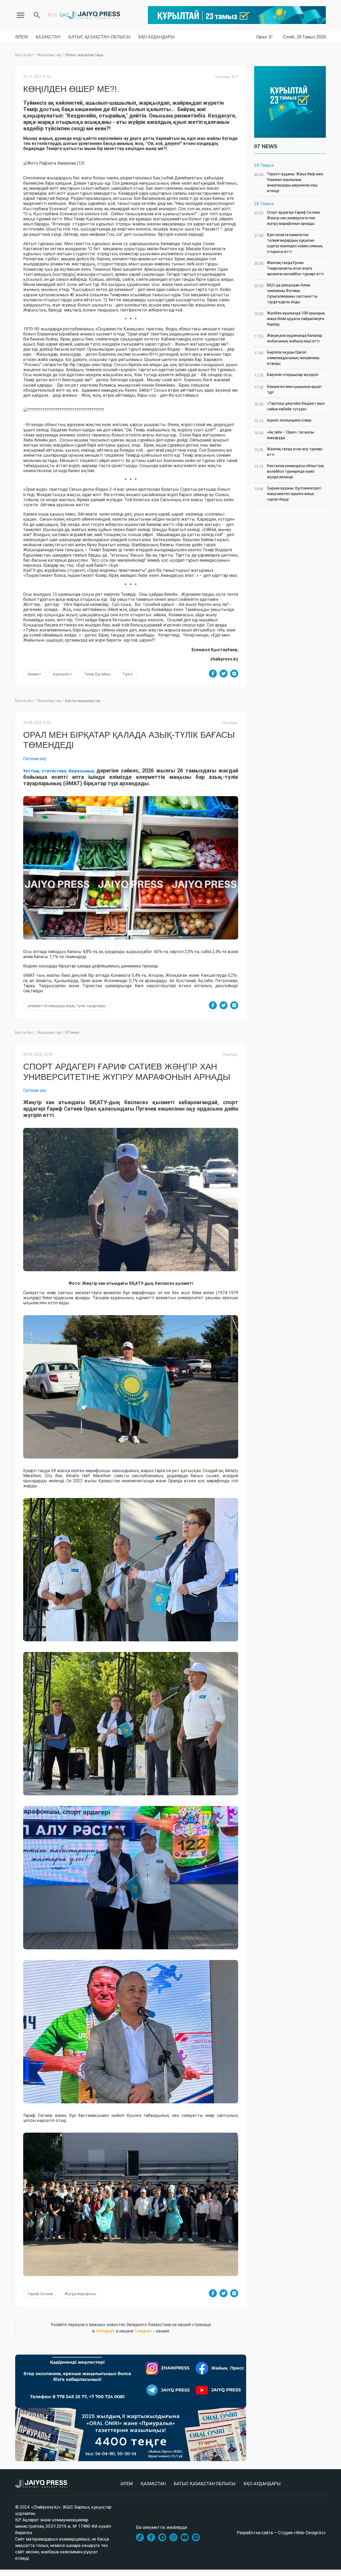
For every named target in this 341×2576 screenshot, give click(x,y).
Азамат (34, 674)
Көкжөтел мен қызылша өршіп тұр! (288, 389)
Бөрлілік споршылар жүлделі (286, 375)
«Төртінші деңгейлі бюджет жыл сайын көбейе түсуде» (289, 406)
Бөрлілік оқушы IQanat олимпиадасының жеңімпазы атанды (287, 358)
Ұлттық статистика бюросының (59, 771)
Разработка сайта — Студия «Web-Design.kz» (281, 2533)
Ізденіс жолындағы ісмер (283, 421)
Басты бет (25, 55)
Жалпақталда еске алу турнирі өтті (288, 452)
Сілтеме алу (35, 759)
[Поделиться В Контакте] (234, 674)
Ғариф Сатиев (40, 2294)
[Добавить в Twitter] (224, 674)
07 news (72, 1032)
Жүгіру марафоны (80, 2294)
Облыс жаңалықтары (84, 55)
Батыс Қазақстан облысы (99, 37)
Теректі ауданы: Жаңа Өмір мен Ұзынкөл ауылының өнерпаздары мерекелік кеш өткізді (289, 182)
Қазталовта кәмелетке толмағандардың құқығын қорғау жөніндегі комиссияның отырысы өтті (288, 243)
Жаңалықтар (49, 55)
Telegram (143, 2331)
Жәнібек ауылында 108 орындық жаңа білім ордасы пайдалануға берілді (290, 319)
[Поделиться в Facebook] (213, 674)
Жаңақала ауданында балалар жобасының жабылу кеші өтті (288, 338)
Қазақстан (48, 37)
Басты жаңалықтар (83, 701)
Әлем (21, 37)
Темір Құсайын (97, 674)
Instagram (105, 2331)
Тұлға (127, 674)
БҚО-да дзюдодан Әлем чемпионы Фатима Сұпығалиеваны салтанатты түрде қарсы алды (286, 293)
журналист (63, 674)
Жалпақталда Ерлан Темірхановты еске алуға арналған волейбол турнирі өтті (289, 268)
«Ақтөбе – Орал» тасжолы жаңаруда (284, 435)
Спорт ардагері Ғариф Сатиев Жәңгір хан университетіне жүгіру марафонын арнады (287, 218)
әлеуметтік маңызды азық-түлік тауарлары (67, 1006)
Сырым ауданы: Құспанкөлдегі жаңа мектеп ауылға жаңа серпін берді (288, 494)
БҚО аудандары (156, 37)
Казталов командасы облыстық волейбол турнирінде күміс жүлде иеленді (289, 471)
